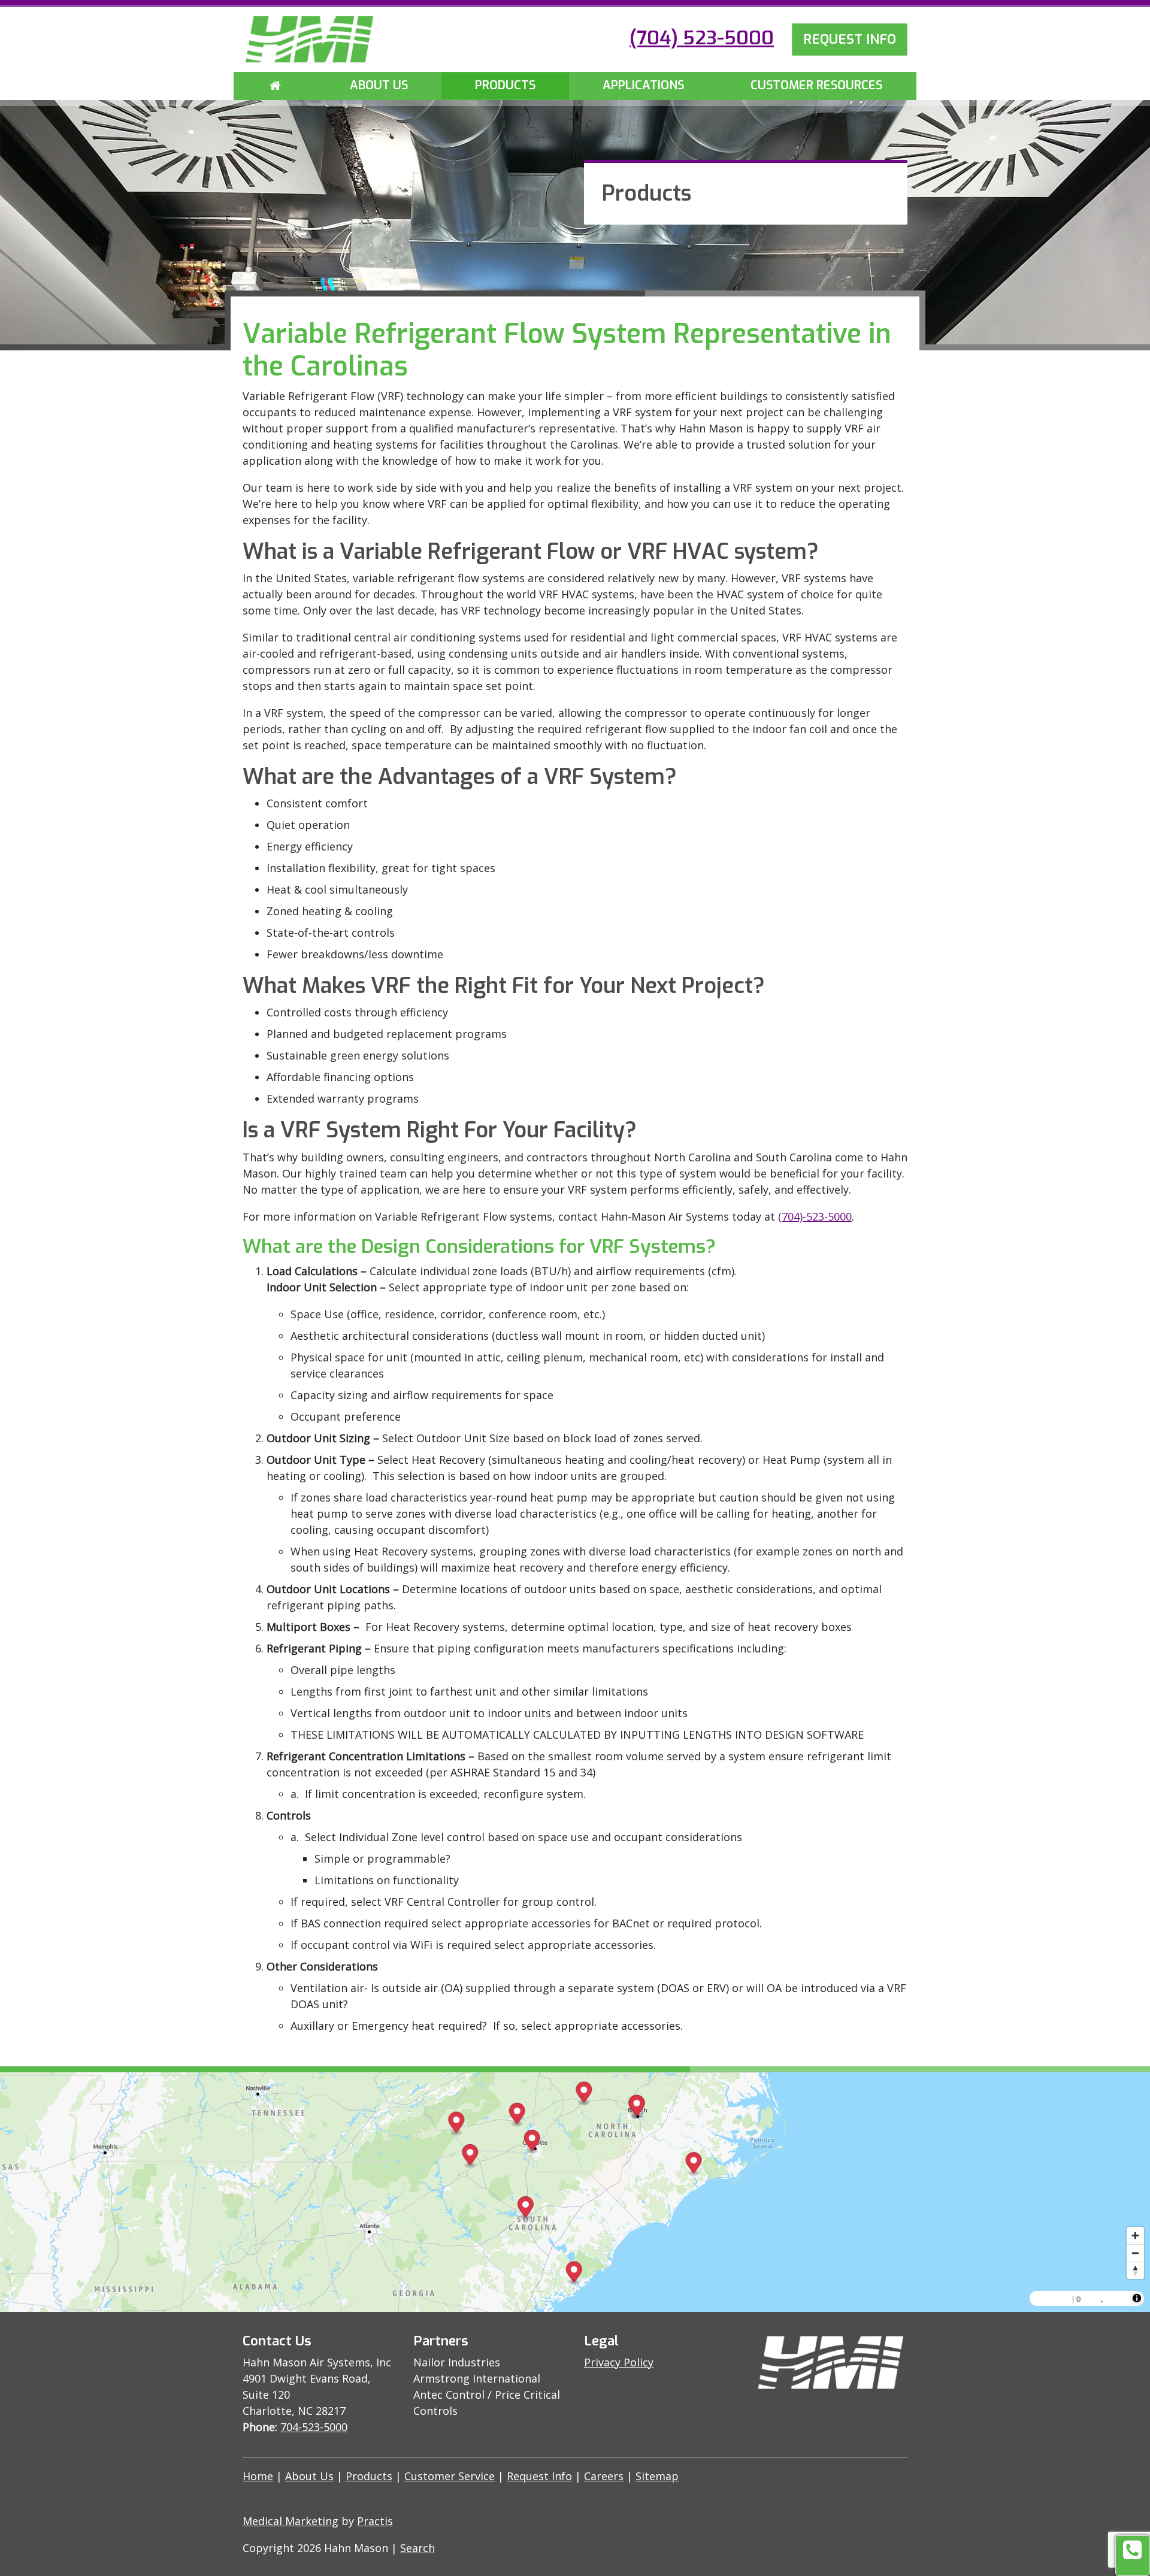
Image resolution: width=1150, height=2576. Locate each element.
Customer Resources (816, 85)
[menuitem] (275, 86)
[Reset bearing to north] (1135, 2270)
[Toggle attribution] (1137, 2298)
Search (417, 2548)
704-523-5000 (314, 2427)
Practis (375, 2521)
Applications (643, 85)
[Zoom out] (1135, 2253)
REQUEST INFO (850, 39)
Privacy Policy (619, 2362)
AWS (1092, 2298)
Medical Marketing (290, 2521)
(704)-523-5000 (815, 1216)
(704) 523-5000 (702, 38)
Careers (604, 2476)
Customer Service (450, 2476)
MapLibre (1052, 2298)
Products (505, 85)
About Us (379, 85)
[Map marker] (517, 2115)
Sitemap (657, 2476)
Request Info (539, 2476)
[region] (575, 2192)
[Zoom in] (1135, 2236)
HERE (1116, 2298)
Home (258, 2476)
